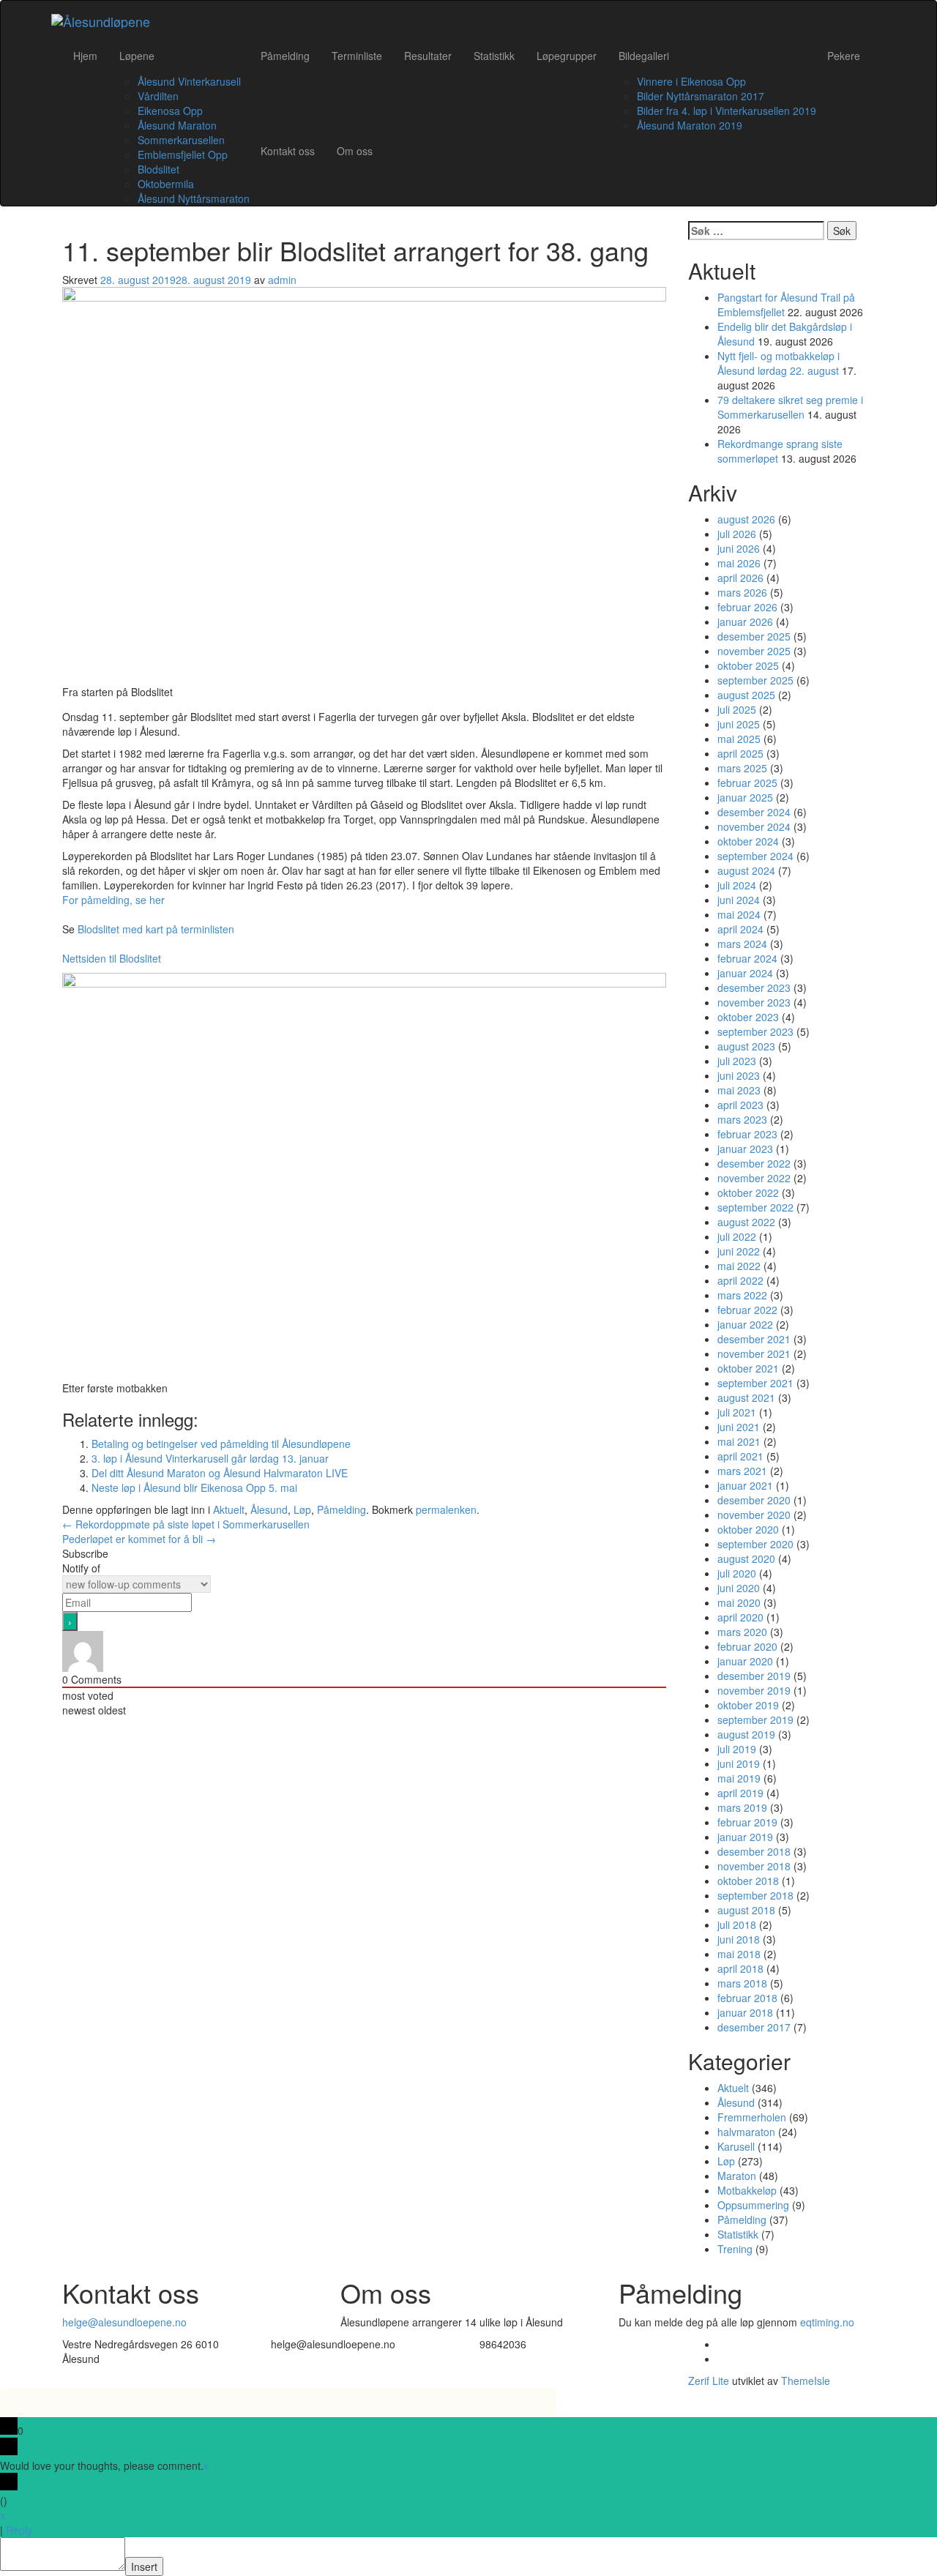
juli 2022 (737, 1236)
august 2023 (746, 1046)
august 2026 (746, 519)
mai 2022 (739, 1266)
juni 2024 (739, 900)
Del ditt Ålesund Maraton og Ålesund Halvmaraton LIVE (220, 1473)
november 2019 (754, 1690)
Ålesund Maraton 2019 (690, 125)
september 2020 (755, 1544)
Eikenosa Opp (170, 111)
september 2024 (755, 856)
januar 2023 (745, 1149)
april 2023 (740, 1105)
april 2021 (740, 1456)
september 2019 (755, 1720)
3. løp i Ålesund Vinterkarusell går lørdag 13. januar (210, 1458)
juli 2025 (737, 709)
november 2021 (754, 1354)
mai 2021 (739, 1441)
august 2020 (746, 1558)
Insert (144, 2566)
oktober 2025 (748, 665)
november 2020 (754, 1515)
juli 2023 (737, 1061)
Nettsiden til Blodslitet (112, 958)
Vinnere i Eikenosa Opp (691, 81)
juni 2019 (739, 1763)
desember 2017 (754, 2027)
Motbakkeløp (747, 2190)
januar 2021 (745, 1485)
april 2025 (740, 753)
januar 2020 (745, 1661)
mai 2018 (739, 1954)
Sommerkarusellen (181, 140)
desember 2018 (754, 1851)
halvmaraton (746, 2132)
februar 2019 (747, 1822)
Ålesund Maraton (177, 125)
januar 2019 (745, 1837)
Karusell (736, 2146)
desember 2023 (754, 988)
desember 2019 (754, 1676)
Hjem (85, 56)
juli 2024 (737, 885)
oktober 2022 (748, 1192)
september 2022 (755, 1207)
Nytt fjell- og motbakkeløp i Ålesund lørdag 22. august (779, 363)
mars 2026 (742, 592)
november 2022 (754, 1178)
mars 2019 (742, 1807)
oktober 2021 (748, 1368)
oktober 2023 (748, 1017)
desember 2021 (754, 1339)
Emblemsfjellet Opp (183, 154)
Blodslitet (158, 169)
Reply (19, 2530)
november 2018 (754, 1866)
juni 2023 (739, 1075)
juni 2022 (739, 1251)
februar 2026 (747, 607)
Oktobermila (166, 184)
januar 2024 (745, 973)
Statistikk (494, 56)
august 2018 (746, 1910)
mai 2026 (739, 563)
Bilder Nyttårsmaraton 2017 (701, 96)
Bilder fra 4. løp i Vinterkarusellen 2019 (727, 111)
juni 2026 (739, 548)
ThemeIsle (806, 2381)
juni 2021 (739, 1427)
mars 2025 (742, 768)
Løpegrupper (567, 56)
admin (282, 280)
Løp (302, 1509)
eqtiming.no (827, 2322)
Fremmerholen (752, 2117)
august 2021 (746, 1397)
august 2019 (746, 1734)
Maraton (737, 2176)
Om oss (355, 151)
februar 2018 (747, 1998)
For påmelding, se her (113, 900)
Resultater (428, 56)
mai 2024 (739, 914)
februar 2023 (747, 1134)
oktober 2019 (748, 1705)
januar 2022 (745, 1324)
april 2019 (740, 1793)
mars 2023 (742, 1119)
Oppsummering (753, 2205)
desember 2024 (754, 812)
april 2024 (740, 929)
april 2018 (740, 1968)
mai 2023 (739, 1090)
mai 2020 (739, 1602)
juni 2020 (739, 1588)
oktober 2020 (748, 1529)
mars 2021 (742, 1471)
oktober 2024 (748, 841)
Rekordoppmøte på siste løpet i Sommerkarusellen (186, 1524)
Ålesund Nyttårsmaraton (194, 198)
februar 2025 (747, 783)
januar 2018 (745, 2012)
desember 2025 (754, 636)
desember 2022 (754, 1163)
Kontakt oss (288, 151)
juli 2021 (737, 1412)
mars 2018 (742, 1983)
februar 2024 (747, 958)
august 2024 (746, 870)
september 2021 (755, 1383)
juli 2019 (737, 1749)
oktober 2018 (748, 1881)
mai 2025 (739, 739)
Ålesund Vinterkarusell (189, 81)
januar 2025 (745, 797)
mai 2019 (739, 1778)
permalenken (446, 1509)
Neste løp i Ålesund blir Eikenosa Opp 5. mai (194, 1487)
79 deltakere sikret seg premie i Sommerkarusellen (790, 407)
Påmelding (285, 56)
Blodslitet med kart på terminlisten (156, 929)
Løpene (137, 56)
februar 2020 (747, 1646)
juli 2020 (737, 1573)
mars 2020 (742, 1632)
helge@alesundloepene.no (124, 2322)
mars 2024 (742, 944)
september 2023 (755, 1031)
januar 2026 (745, 621)
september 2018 (755, 1895)
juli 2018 (737, 1924)
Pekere (844, 56)
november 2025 (754, 651)
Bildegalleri (644, 56)
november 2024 (754, 826)
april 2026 (740, 578)
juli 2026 (737, 534)
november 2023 (754, 1002)
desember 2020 (754, 1500)
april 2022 (740, 1280)
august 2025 (746, 695)
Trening (735, 2249)
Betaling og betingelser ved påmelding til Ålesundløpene (221, 1444)
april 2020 (740, 1617)
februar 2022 (747, 1310)
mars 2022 (742, 1295)
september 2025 (755, 680)
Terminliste (357, 56)
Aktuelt (229, 1509)
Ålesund (269, 1509)
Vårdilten (158, 96)
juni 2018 (739, 1939)
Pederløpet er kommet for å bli (139, 1539)
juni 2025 (739, 724)
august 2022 (746, 1222)
